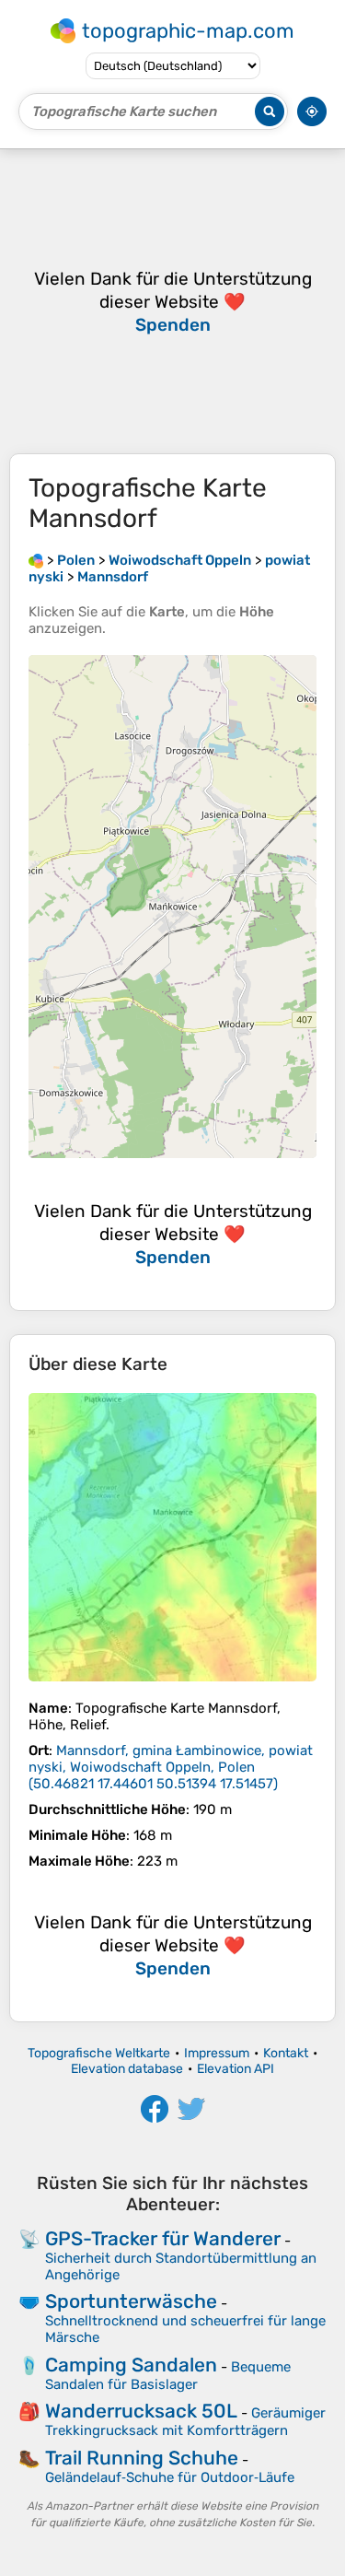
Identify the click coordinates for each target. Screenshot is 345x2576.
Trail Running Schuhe (142, 2458)
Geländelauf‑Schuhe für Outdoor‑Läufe (170, 2477)
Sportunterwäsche (131, 2301)
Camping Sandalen (131, 2365)
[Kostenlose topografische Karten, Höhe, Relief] (36, 560)
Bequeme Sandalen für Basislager (168, 2376)
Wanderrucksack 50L (141, 2411)
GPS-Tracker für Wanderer (163, 2238)
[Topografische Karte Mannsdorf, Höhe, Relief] (172, 1537)
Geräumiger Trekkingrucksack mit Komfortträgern (185, 2422)
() (171, 1767)
